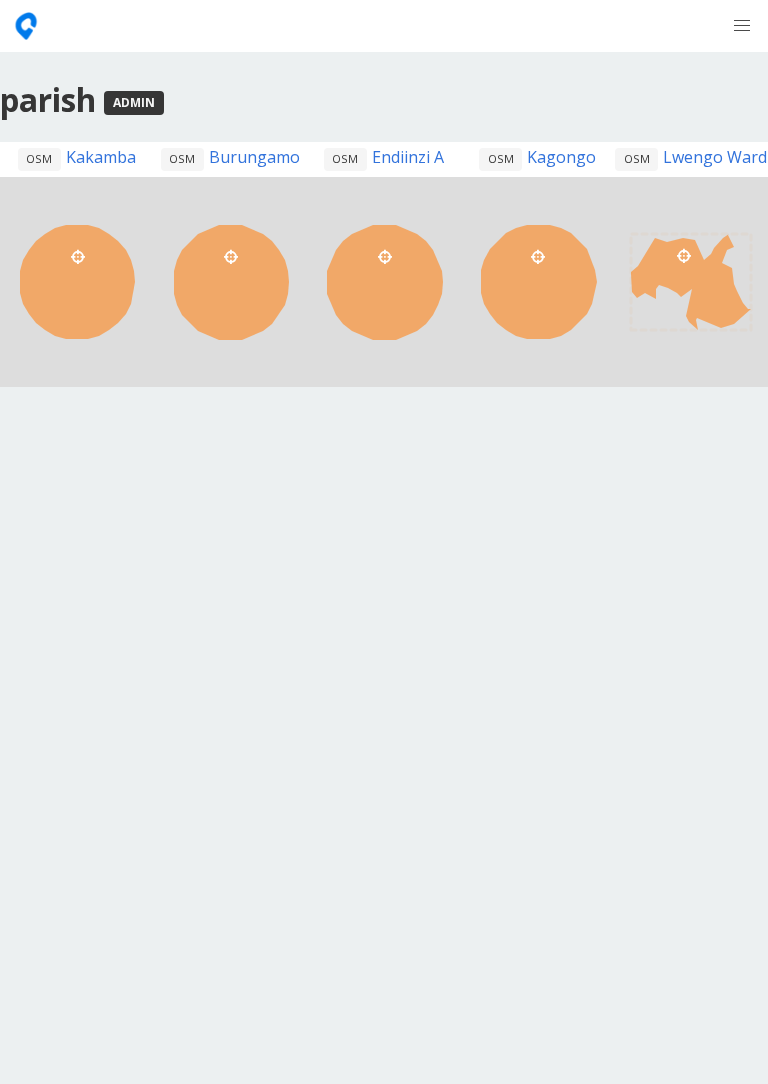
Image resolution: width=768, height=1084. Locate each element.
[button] (742, 26)
